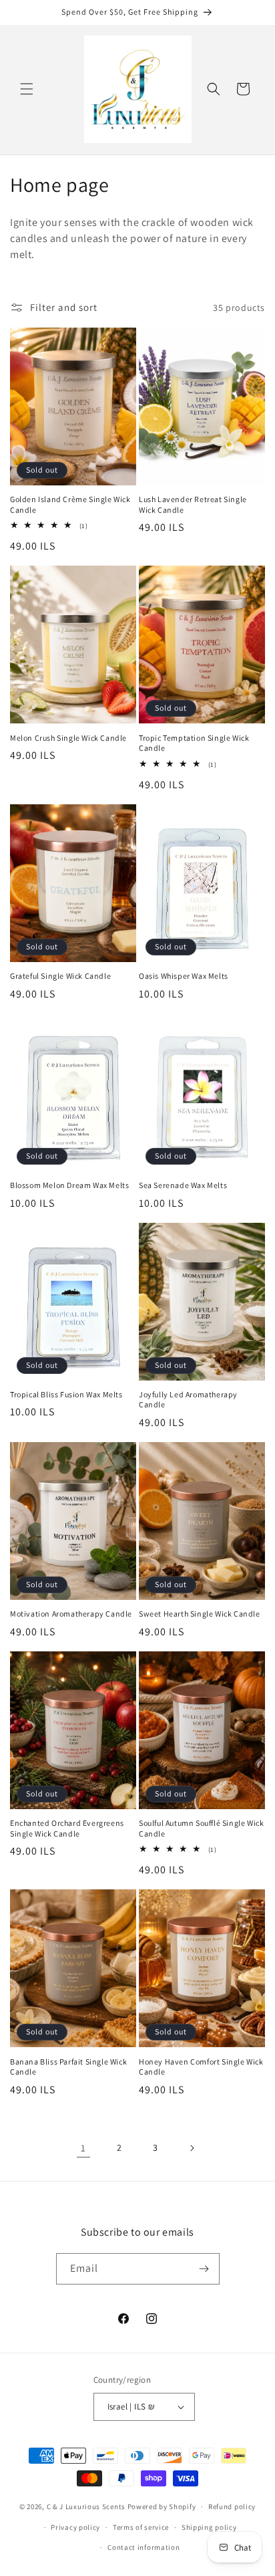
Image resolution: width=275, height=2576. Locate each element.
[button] (27, 89)
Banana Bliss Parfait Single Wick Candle (68, 2067)
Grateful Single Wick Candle (60, 976)
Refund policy (232, 2506)
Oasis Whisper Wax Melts (184, 976)
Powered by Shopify (162, 2506)
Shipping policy (209, 2527)
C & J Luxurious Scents (86, 2506)
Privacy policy (75, 2527)
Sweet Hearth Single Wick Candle (200, 1614)
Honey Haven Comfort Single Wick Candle (201, 2067)
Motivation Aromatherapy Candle (71, 1614)
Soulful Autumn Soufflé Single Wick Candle (201, 1828)
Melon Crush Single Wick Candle (68, 738)
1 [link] (83, 2148)
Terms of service (141, 2527)
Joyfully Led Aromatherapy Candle (188, 1400)
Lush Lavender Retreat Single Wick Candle (193, 504)
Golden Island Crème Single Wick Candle (70, 504)
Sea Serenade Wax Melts (183, 1185)
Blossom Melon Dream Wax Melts (69, 1185)
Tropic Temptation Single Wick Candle (194, 743)
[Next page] (192, 2148)
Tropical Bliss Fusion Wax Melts (66, 1394)
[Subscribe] (204, 2269)
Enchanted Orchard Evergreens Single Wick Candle (67, 1828)
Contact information (144, 2547)
